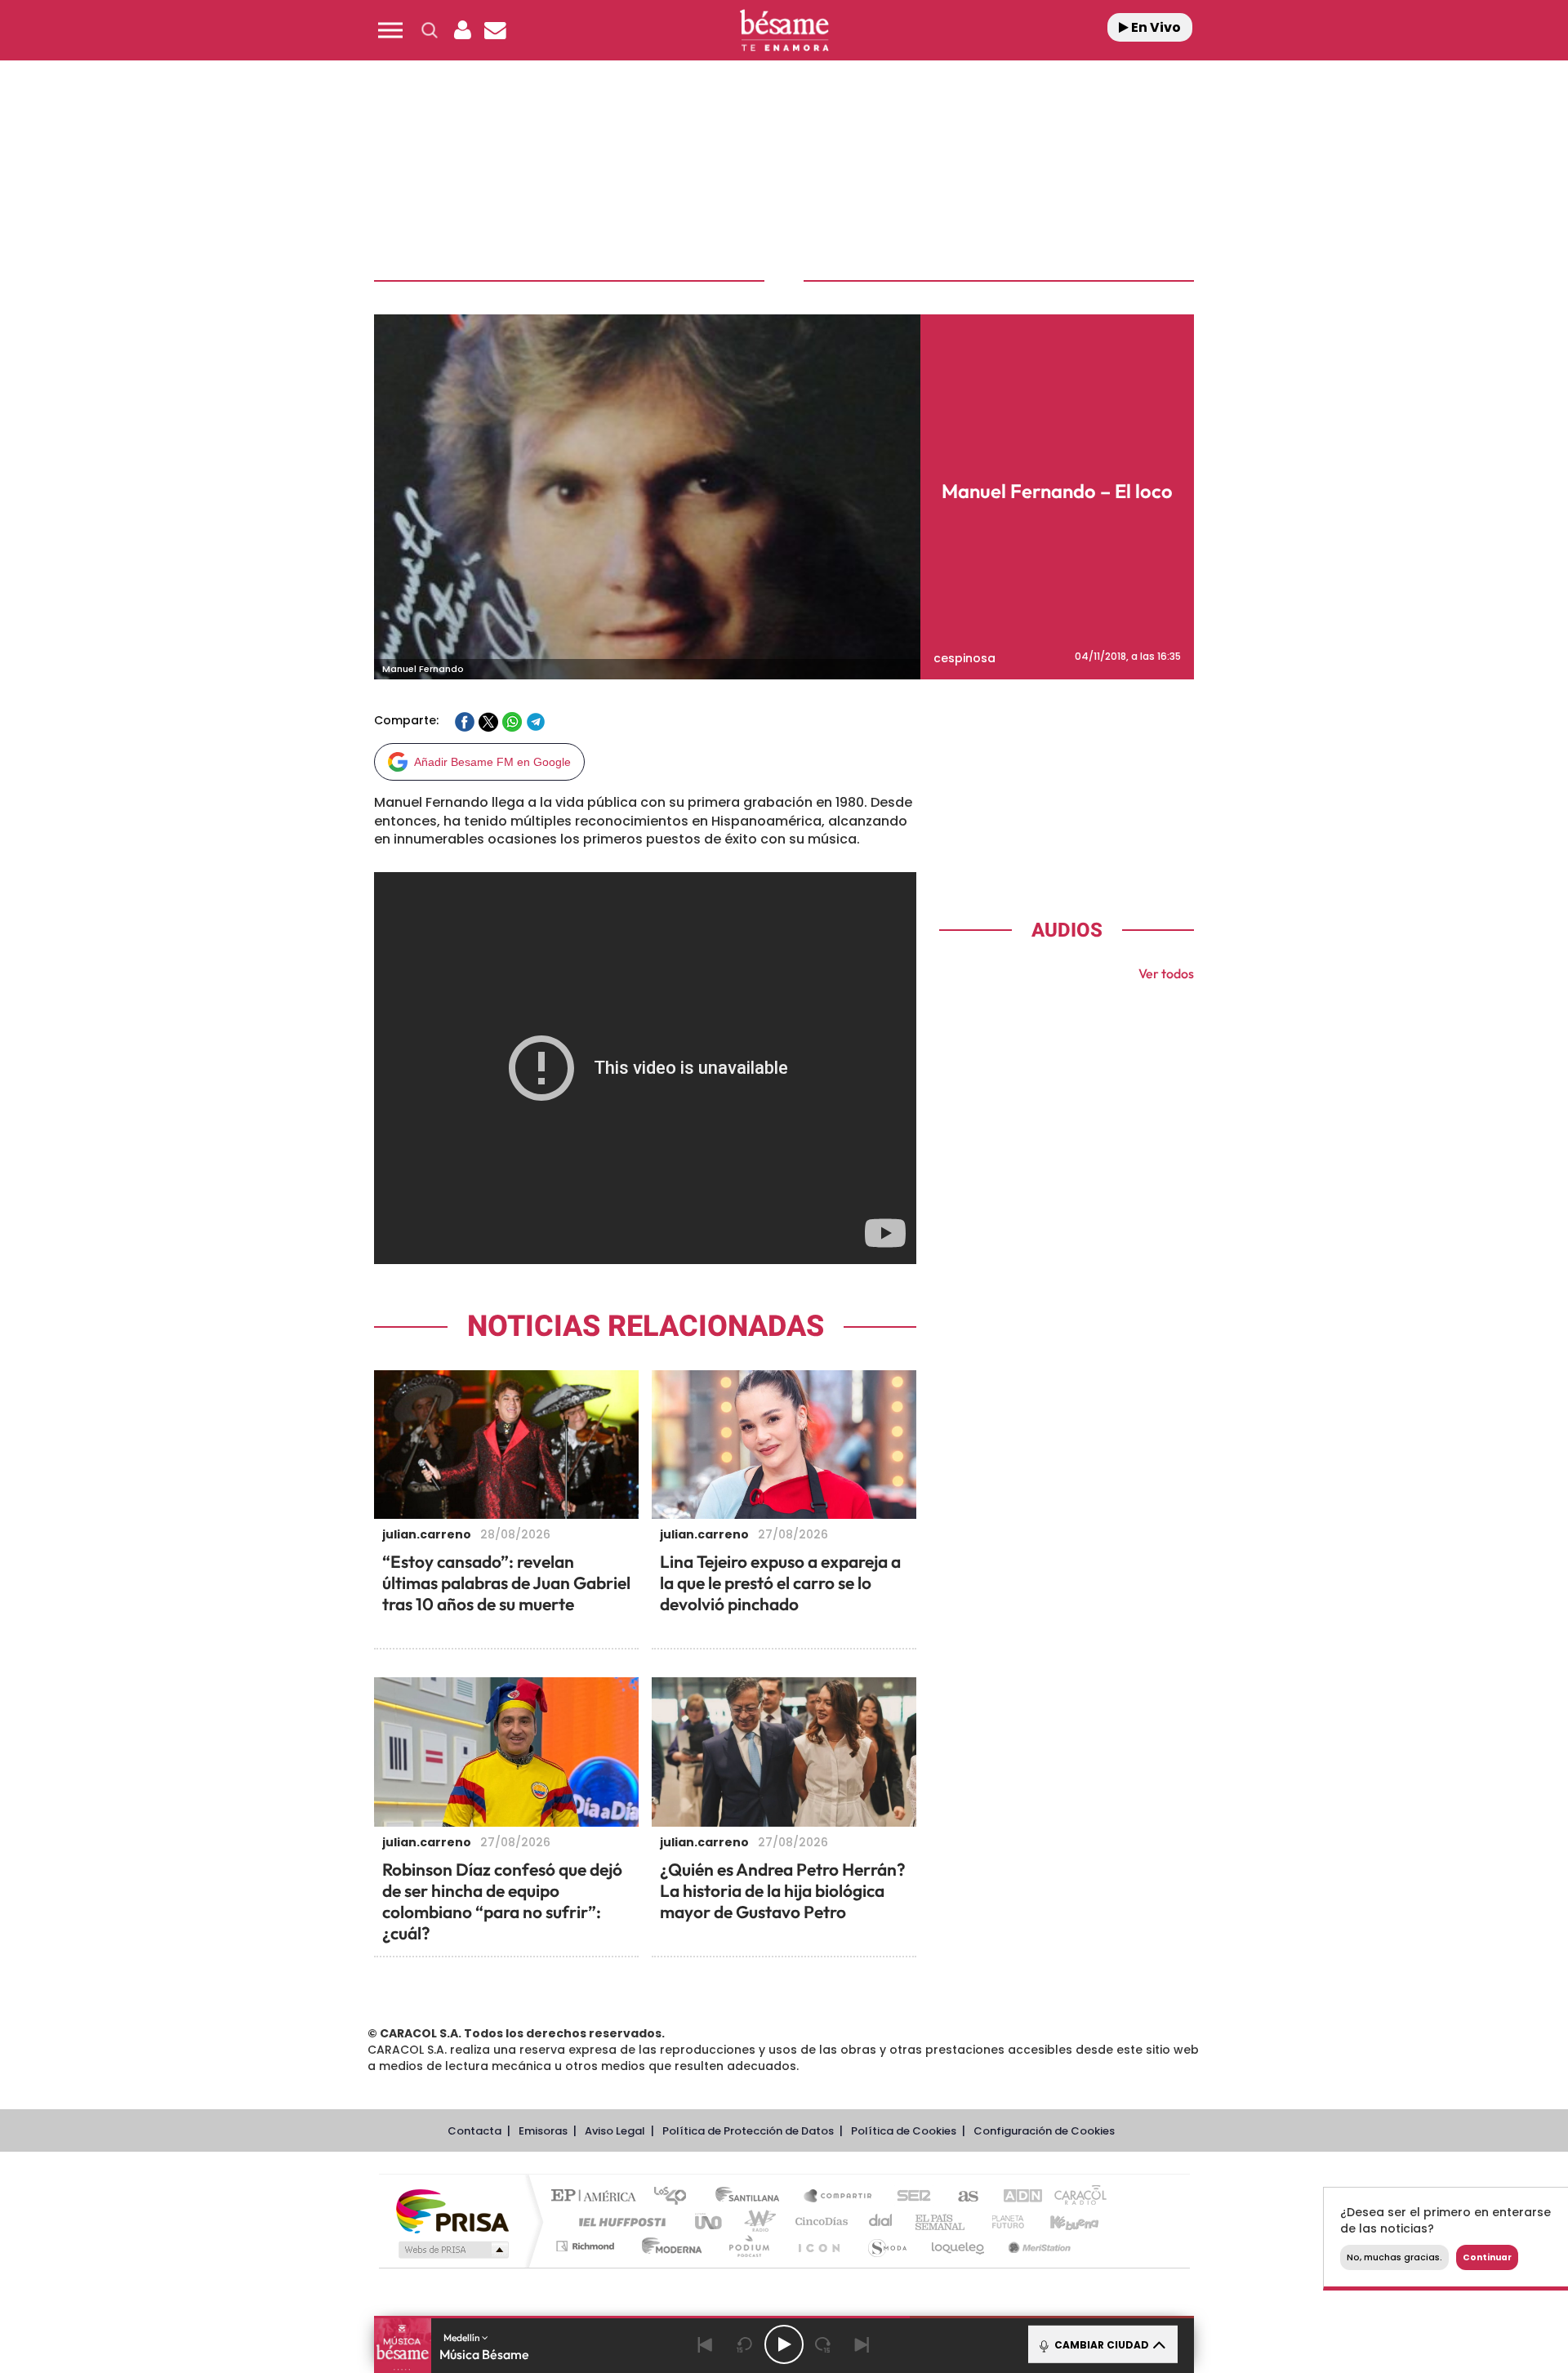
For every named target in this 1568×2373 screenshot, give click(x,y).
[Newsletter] (495, 30)
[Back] (706, 2344)
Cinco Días (819, 2222)
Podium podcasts (748, 2246)
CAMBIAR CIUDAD (1100, 2345)
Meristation (1037, 2246)
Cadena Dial (881, 2222)
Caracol (1075, 2197)
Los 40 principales (676, 2197)
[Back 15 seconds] (745, 2344)
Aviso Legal (615, 2131)
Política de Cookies (904, 2131)
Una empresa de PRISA (452, 2210)
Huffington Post (619, 2222)
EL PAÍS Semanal (941, 2222)
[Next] (862, 2344)
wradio (757, 2222)
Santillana (752, 2197)
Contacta (474, 2131)
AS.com (961, 2197)
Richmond (587, 2246)
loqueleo (959, 2246)
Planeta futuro (1001, 2222)
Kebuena (1060, 2222)
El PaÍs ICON (818, 2246)
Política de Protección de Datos (748, 2131)
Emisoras (543, 2131)
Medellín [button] (463, 2337)
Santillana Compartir (839, 2197)
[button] (390, 30)
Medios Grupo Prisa (452, 2250)
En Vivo (1155, 27)
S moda (886, 2246)
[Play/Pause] (784, 2344)
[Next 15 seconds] (823, 2344)
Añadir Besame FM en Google (492, 762)
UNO (710, 2222)
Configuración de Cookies (1044, 2131)
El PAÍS (597, 2197)
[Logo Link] (784, 31)
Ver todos (1166, 973)
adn (1015, 2197)
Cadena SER (909, 2197)
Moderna (668, 2246)
